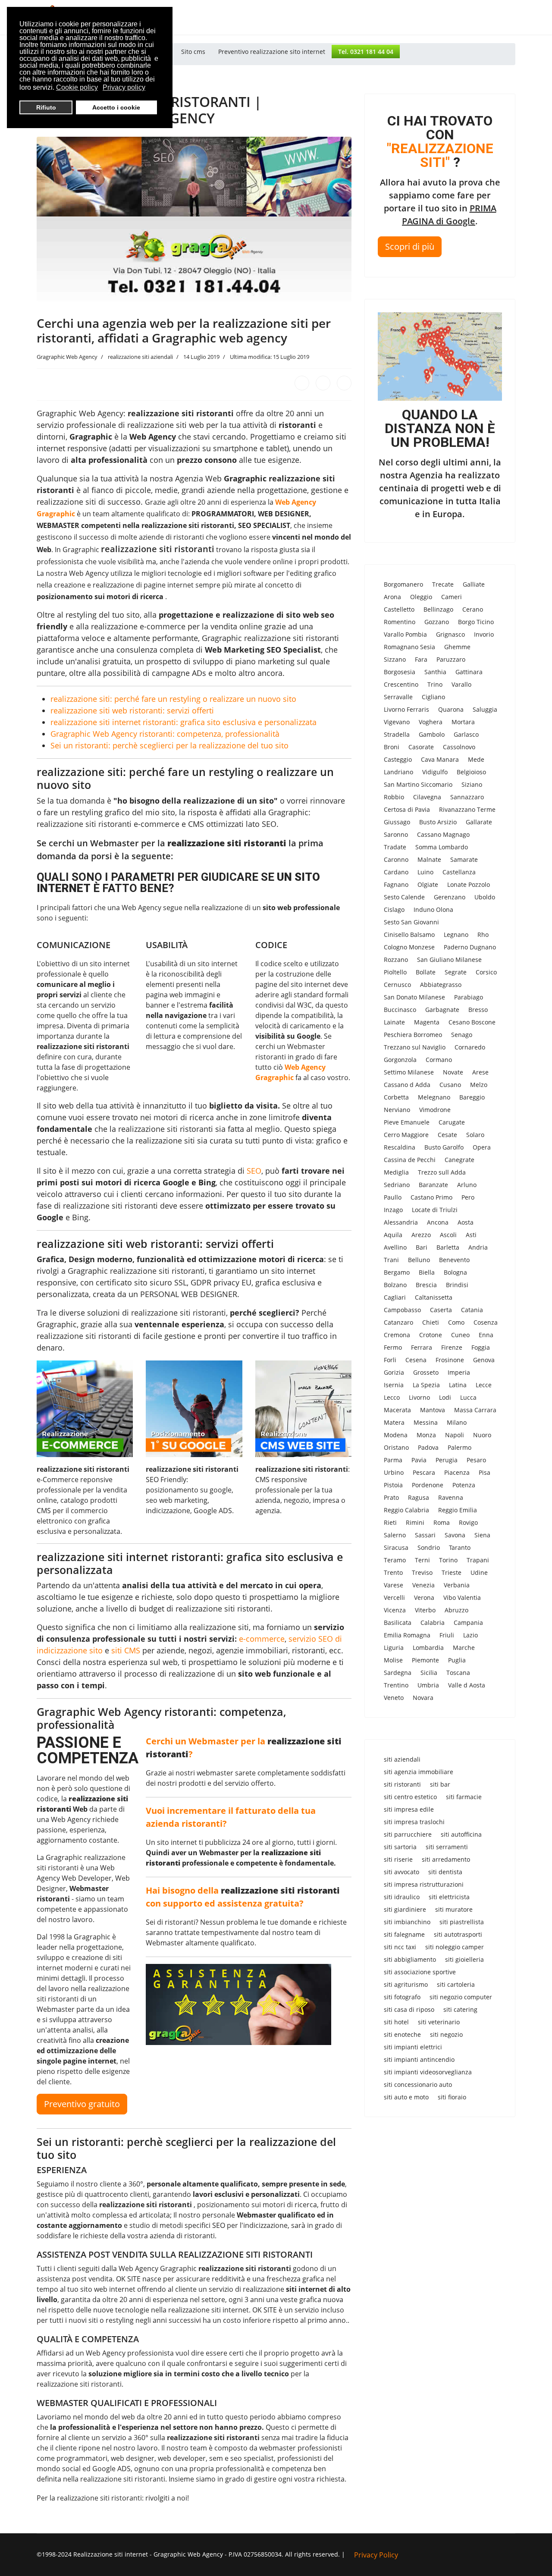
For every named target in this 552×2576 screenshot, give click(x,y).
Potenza (464, 1485)
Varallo (461, 684)
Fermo (393, 1347)
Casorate (421, 747)
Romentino (400, 622)
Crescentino (401, 684)
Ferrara (422, 1347)
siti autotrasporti (458, 1934)
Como (456, 1322)
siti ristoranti (402, 1784)
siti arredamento (446, 1859)
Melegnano (434, 1097)
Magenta (427, 1022)
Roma (442, 1522)
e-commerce (262, 1639)
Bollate (426, 972)
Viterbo (425, 1610)
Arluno (467, 1185)
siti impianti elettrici (413, 2047)
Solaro (475, 1135)
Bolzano (395, 1285)
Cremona (397, 1335)
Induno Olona (433, 909)
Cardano (396, 872)
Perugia (447, 1460)
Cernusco (397, 985)
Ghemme (457, 647)
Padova (428, 1447)
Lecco (392, 1397)
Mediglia (396, 1172)
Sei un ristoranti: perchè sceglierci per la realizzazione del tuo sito (169, 745)
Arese (480, 1072)
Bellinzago (438, 609)
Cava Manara (440, 759)
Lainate (394, 1022)
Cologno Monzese (409, 947)
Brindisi (457, 1285)
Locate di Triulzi (435, 1210)
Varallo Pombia (405, 634)
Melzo (479, 1085)
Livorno (419, 1397)
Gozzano (437, 622)
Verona (424, 1597)
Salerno (395, 1535)
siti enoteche (402, 2034)
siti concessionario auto (418, 2084)
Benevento (454, 1260)
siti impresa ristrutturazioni (424, 1884)
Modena (396, 1435)
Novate (453, 1072)
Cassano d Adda (407, 1085)
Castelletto (399, 609)
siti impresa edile (409, 1809)
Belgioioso (471, 772)
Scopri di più (410, 247)
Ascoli (448, 1235)
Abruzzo (456, 1610)
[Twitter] (323, 383)
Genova (484, 1360)
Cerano (473, 609)
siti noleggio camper (455, 1947)
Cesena (416, 1360)
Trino (435, 684)
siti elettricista (449, 1897)
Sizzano (395, 659)
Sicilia (429, 1673)
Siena (482, 1535)
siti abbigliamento (410, 1959)
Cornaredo (470, 1047)
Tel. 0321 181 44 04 (366, 52)
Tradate (395, 847)
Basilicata (398, 1623)
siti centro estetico (410, 1797)
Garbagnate (442, 1010)
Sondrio (429, 1547)
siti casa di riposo (409, 2009)
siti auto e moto (406, 2097)
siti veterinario (439, 2022)
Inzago (393, 1210)
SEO (254, 1171)
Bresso (478, 1010)
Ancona (438, 1222)
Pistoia (393, 1485)
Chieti (431, 1322)
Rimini (415, 1522)
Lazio (470, 1635)
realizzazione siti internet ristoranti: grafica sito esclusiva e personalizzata (183, 722)
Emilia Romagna (407, 1635)
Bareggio (472, 1097)
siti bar (440, 1784)
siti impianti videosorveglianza (428, 2072)
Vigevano (397, 722)
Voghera (431, 722)
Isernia (394, 1385)
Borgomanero (403, 584)
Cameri (452, 597)
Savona (455, 1535)
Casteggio (398, 759)
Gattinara (469, 672)
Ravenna (451, 1497)
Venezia (423, 1585)
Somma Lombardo (442, 847)
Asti (471, 1235)
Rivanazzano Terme (467, 809)
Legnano (456, 935)
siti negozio (446, 2034)
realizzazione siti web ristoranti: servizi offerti (132, 710)
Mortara (463, 722)
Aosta (466, 1222)
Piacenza (457, 1472)
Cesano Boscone (472, 1022)
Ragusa (419, 1497)
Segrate (456, 972)
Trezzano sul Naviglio (415, 1047)
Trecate (443, 584)
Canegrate (459, 1160)
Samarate (464, 859)
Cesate (447, 1135)
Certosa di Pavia (407, 809)
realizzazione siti (66, 502)
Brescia (426, 1285)
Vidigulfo (435, 772)
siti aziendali (402, 1759)
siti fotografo (402, 1997)
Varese (394, 1585)
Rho (483, 935)
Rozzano (396, 960)
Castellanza (459, 872)
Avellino (395, 1247)
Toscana (458, 1673)
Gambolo (432, 734)
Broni (392, 747)
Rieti (390, 1522)
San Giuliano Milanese (449, 960)
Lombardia (428, 1648)
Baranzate (433, 1185)
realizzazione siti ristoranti (158, 549)
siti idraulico (402, 1897)
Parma (393, 1460)
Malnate (429, 859)
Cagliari (395, 1297)
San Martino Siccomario (418, 784)
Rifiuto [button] (46, 107)
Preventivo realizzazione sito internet (272, 52)
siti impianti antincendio (419, 2059)
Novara (423, 1698)
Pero (468, 1197)
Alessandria (401, 1222)
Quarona (451, 709)
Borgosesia (400, 672)
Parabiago (469, 997)
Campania (468, 1623)
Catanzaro (398, 1322)
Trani (391, 1260)
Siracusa (396, 1547)
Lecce (484, 1385)
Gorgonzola (400, 1060)
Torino (448, 1560)
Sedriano (397, 1185)
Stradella (397, 734)
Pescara (424, 1472)
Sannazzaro (467, 797)
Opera (482, 1147)
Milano (457, 1422)
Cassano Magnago (443, 834)
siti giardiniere (405, 1909)
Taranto (460, 1547)
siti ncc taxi (400, 1947)
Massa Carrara (475, 1410)
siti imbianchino (407, 1922)
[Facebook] (302, 383)
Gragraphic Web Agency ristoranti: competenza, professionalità (165, 734)
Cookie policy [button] (77, 87)
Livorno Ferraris (406, 709)
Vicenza (395, 1610)
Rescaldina (400, 1147)
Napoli (455, 1435)
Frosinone (450, 1360)
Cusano (450, 1085)
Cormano (439, 1060)
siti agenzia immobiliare (419, 1772)
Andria (478, 1247)
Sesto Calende (404, 897)
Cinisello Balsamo (409, 935)
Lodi (445, 1397)
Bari (422, 1247)
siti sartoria (400, 1847)
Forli (390, 1360)
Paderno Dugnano (470, 947)
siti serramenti (447, 1847)
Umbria (428, 1685)
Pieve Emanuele (407, 1122)
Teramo (395, 1560)
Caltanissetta (434, 1297)
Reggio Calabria (406, 1510)
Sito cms (193, 52)
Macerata (397, 1410)
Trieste (452, 1572)
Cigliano (433, 697)
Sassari (425, 1535)
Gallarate (479, 822)
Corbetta (396, 1097)
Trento (393, 1572)
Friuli (447, 1635)
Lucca (468, 1397)
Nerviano (397, 1110)
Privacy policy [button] (124, 87)
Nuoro (482, 1435)
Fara (421, 659)
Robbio (394, 797)
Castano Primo (431, 1197)
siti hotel (396, 2022)
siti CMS (126, 1650)
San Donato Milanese (414, 997)
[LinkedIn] (344, 383)
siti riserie (398, 1859)
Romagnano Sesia (409, 647)
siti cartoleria (456, 1984)
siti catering (460, 2009)
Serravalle (398, 697)
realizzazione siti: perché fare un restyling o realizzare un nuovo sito (173, 699)
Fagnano (396, 884)
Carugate (452, 1122)
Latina (458, 1385)
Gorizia (394, 1372)
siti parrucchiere (408, 1834)
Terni (422, 1560)
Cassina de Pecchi (410, 1160)
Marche (464, 1648)
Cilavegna (427, 797)
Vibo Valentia (462, 1597)
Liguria (394, 1648)
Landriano (398, 772)
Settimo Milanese (409, 1072)
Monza (426, 1435)
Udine (479, 1572)
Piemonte (425, 1660)
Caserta (441, 1310)
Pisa (485, 1472)
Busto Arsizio (438, 822)
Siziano (472, 784)
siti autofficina (461, 1834)
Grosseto (426, 1372)
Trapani (478, 1560)
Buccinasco (400, 1010)
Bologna (455, 1272)
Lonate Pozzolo (469, 884)
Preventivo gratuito (82, 2104)
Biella (427, 1272)
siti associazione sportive (420, 1972)
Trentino (396, 1685)
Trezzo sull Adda (442, 1172)
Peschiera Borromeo (413, 1035)
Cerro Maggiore (406, 1135)
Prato (391, 1497)
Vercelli (394, 1597)
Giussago (397, 822)
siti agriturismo (406, 1984)
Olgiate (428, 884)
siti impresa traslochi (414, 1822)
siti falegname (404, 1934)
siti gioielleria (464, 1959)
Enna (486, 1335)
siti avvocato (401, 1872)
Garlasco (466, 734)
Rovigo (468, 1522)
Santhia (435, 672)
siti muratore (454, 1909)
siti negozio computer (461, 1997)
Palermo (459, 1447)
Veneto (394, 1698)
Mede (476, 759)
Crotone (431, 1335)
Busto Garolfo (444, 1147)
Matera (394, 1422)
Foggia (481, 1347)
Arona (392, 597)
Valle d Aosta (467, 1685)
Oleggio (421, 597)
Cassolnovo (459, 747)
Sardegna (398, 1673)
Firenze (452, 1347)
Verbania (457, 1585)
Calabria (433, 1623)
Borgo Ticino (476, 622)
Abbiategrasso (441, 985)
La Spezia (426, 1385)
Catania (472, 1310)
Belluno (419, 1260)
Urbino (394, 1472)
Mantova (433, 1410)
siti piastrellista (462, 1922)
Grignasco (450, 634)
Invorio (484, 634)
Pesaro (476, 1460)
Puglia (457, 1660)
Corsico (486, 972)
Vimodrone (435, 1110)
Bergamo (397, 1272)
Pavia (419, 1460)
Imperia (459, 1372)
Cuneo (460, 1335)
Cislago (394, 909)
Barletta (448, 1247)
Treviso (422, 1572)
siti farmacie (464, 1797)
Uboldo (485, 897)
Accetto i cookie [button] (116, 107)
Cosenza (486, 1322)
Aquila (393, 1235)
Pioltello (395, 972)
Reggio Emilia (458, 1510)
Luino (425, 872)
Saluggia (485, 709)
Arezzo (421, 1235)
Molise (393, 1660)
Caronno (396, 859)
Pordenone (428, 1485)
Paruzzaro (451, 659)
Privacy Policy (376, 2555)
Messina (426, 1422)
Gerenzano (450, 897)
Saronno (396, 834)
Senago (462, 1035)
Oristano (396, 1447)
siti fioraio (452, 2097)
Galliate (474, 584)
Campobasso (402, 1310)
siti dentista (445, 1872)
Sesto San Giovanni (411, 922)
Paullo (393, 1197)
